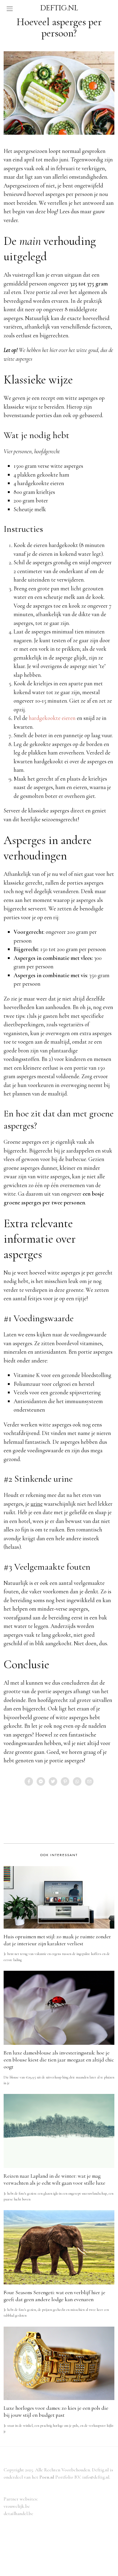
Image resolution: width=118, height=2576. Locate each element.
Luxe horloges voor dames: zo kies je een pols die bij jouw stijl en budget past (56, 2412)
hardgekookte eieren (52, 718)
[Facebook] (29, 1781)
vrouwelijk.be (17, 2506)
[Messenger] (41, 1781)
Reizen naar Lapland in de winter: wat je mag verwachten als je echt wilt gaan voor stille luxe (54, 2179)
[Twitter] (53, 1781)
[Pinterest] (65, 1781)
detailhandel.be (18, 2514)
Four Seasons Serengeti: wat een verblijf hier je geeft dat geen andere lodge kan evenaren (54, 2296)
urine (37, 1504)
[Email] (89, 1781)
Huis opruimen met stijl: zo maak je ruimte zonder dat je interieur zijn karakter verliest (57, 1940)
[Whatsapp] (77, 1781)
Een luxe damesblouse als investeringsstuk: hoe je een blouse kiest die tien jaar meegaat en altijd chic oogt (59, 2060)
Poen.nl (47, 2477)
